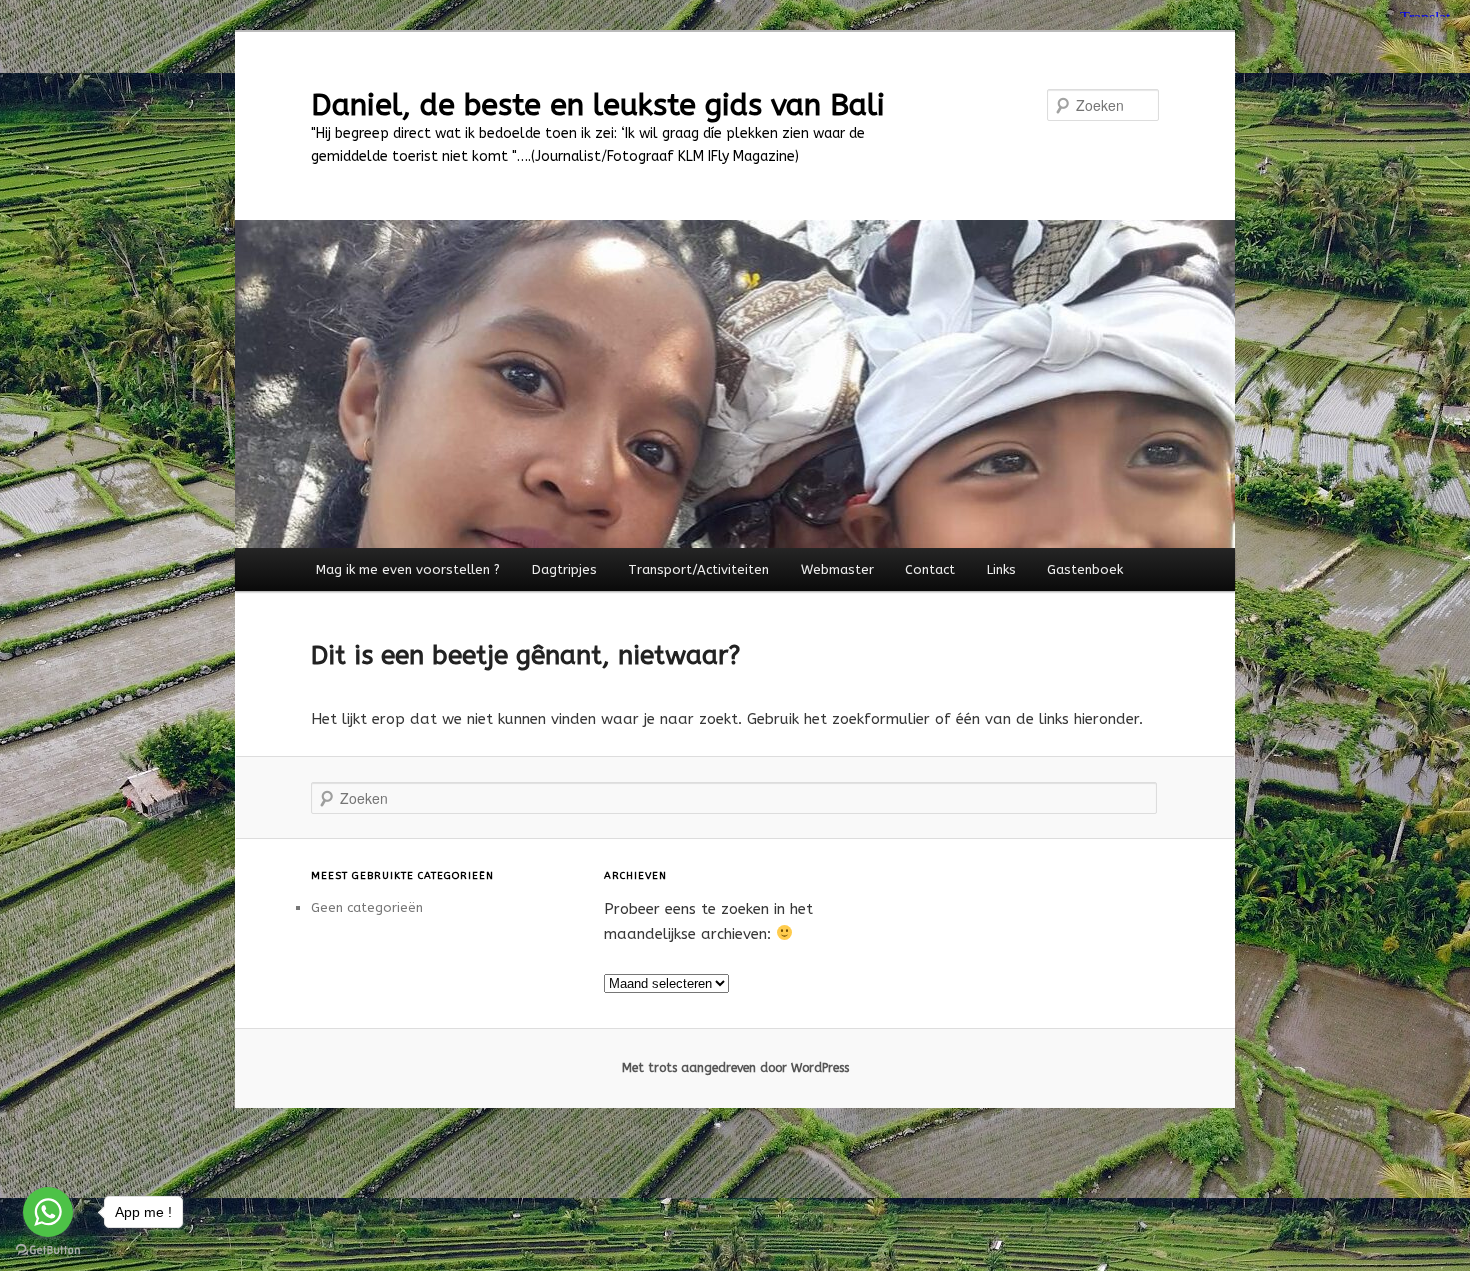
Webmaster (837, 569)
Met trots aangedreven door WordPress (735, 1068)
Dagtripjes (564, 569)
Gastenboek (1085, 569)
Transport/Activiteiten (698, 569)
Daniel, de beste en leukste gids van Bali (598, 105)
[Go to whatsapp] (48, 1212)
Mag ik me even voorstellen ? (408, 569)
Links (1001, 569)
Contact (930, 569)
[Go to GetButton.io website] (48, 1250)
